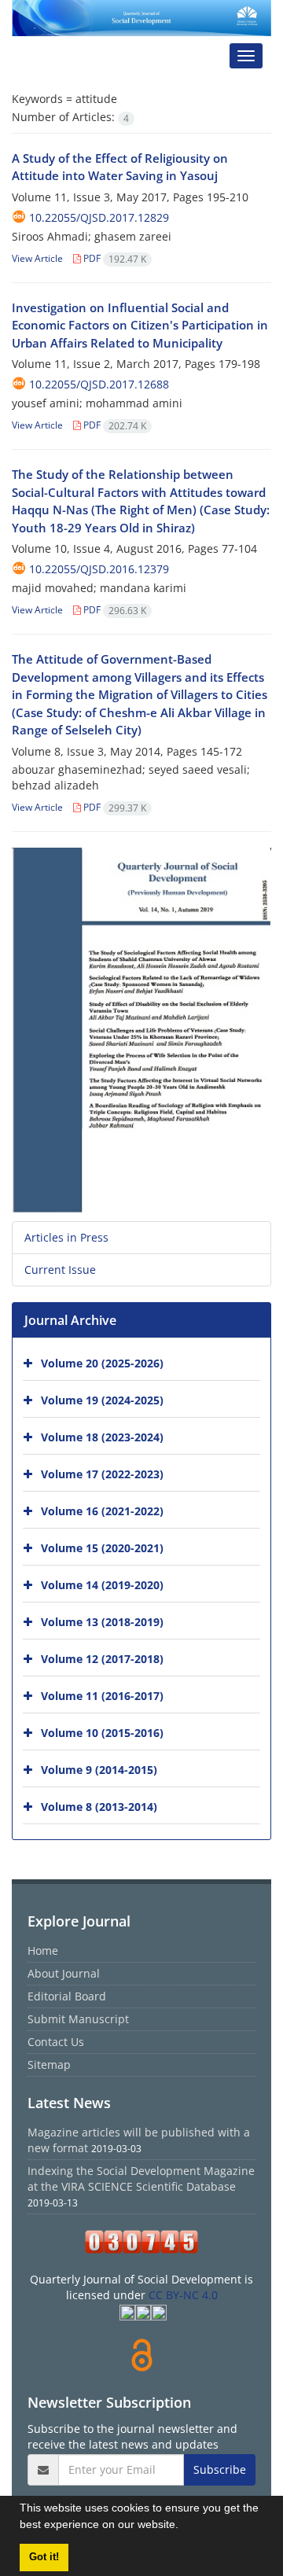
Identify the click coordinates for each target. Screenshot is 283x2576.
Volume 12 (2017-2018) (102, 1659)
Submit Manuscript (78, 2019)
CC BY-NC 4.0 (183, 2295)
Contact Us (56, 2042)
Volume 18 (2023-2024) (102, 1437)
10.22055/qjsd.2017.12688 (99, 384)
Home (43, 1950)
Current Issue (60, 1270)
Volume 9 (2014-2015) (99, 1770)
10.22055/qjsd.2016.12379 (99, 569)
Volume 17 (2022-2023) (102, 1474)
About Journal (64, 1973)
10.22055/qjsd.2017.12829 (99, 217)
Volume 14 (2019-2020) (102, 1585)
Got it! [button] (44, 2557)
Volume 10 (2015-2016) (102, 1733)
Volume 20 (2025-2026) (102, 1363)
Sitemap (49, 2064)
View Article (37, 258)
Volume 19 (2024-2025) (102, 1400)
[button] (184, 2526)
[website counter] (141, 2242)
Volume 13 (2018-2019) (102, 1622)
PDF (114, 258)
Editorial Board (67, 1996)
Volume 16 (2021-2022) (102, 1511)
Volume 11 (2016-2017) (102, 1696)
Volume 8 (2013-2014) (99, 1807)
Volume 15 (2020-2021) (102, 1548)
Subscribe (220, 2469)
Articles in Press (66, 1237)
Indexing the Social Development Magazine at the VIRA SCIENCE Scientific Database (141, 2179)
